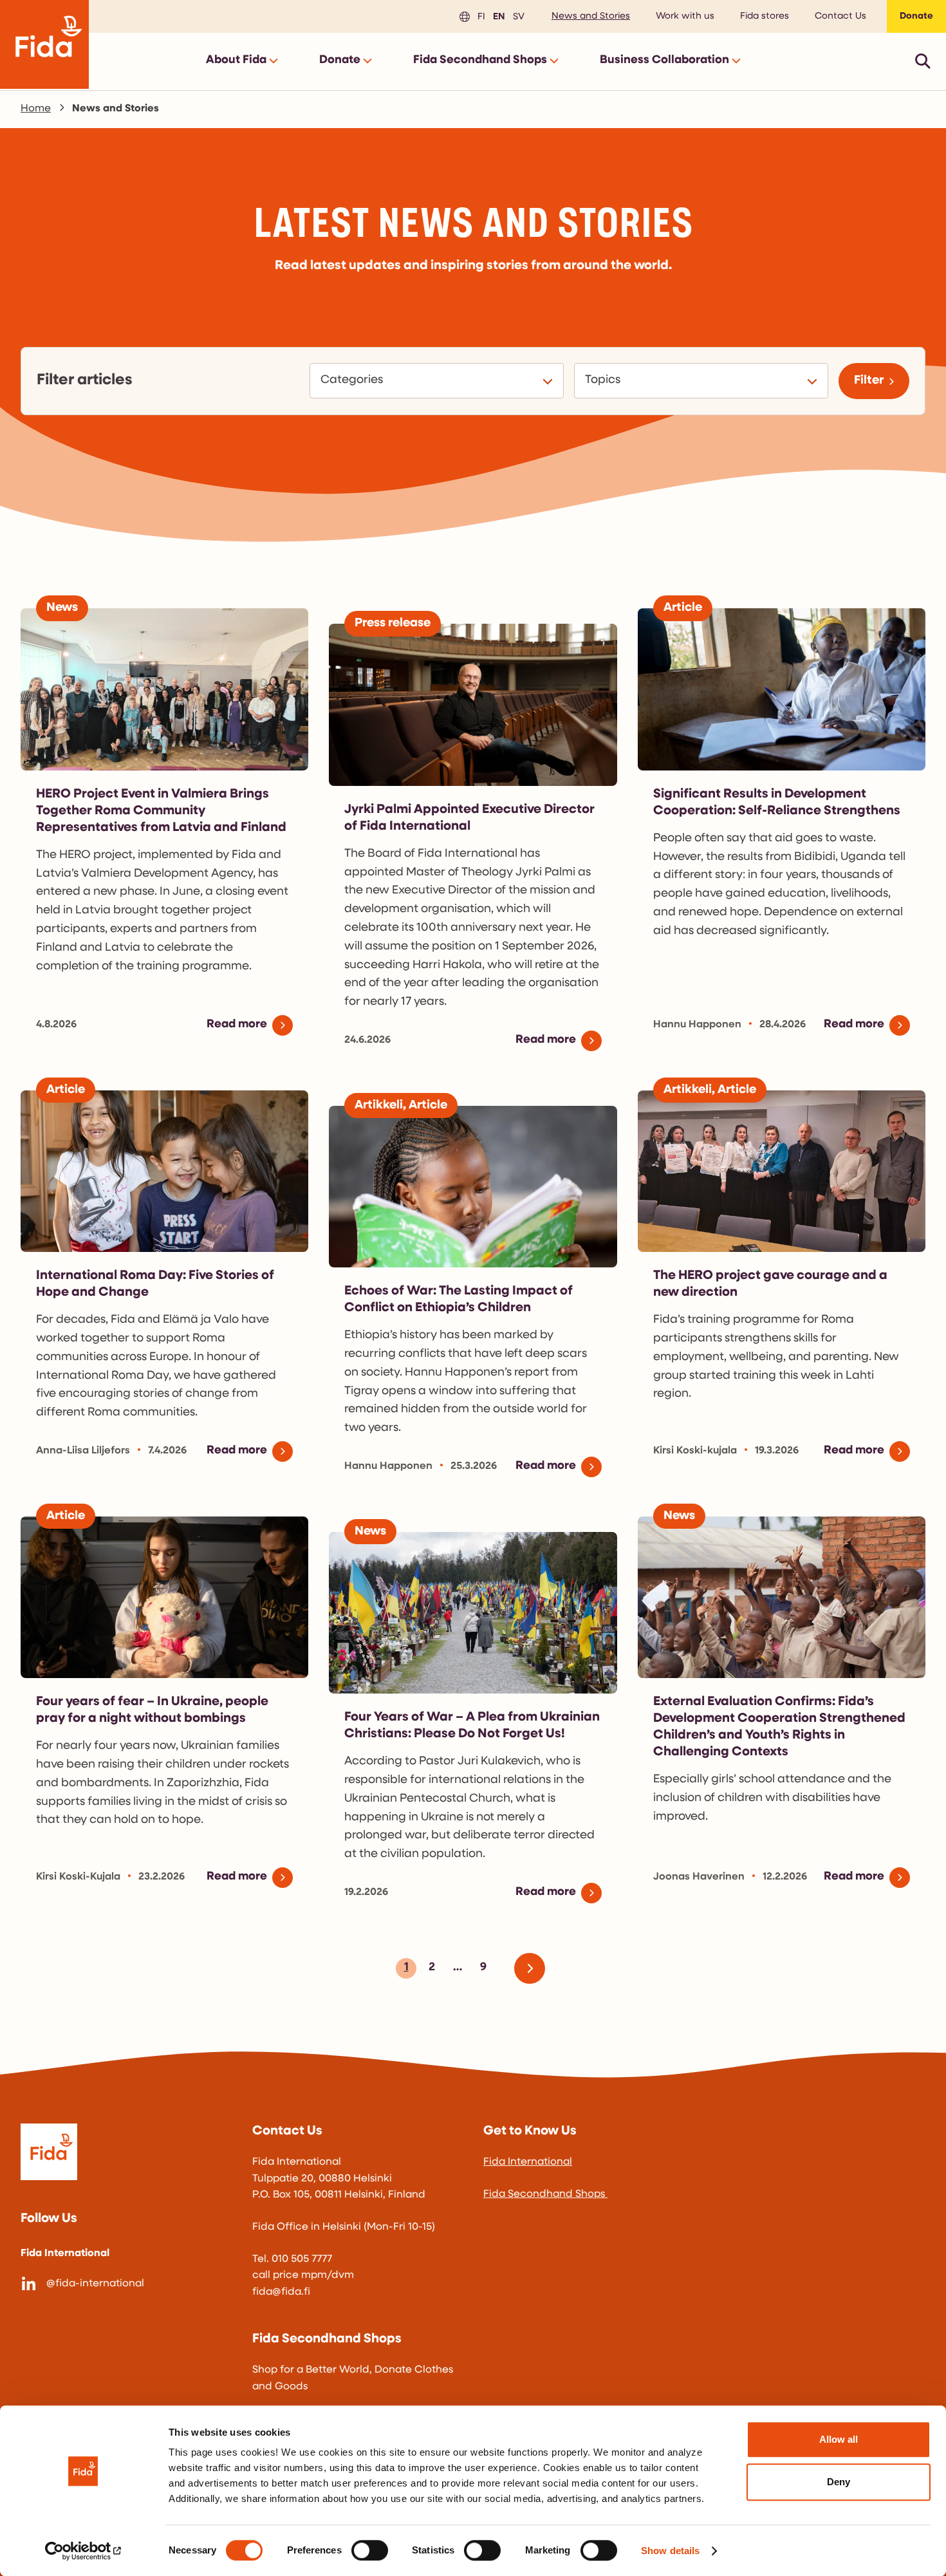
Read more (237, 1025)
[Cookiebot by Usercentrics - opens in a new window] (83, 2551)
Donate (916, 16)
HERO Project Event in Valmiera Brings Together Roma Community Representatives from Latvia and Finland (161, 811)
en (497, 16)
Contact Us (840, 16)
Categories (354, 380)
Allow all (839, 2439)
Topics (605, 380)
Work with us (685, 16)
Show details (670, 2551)
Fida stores (765, 16)
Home (36, 109)
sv (517, 16)
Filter (869, 381)
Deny (839, 2482)
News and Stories (591, 16)
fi (479, 16)
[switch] (370, 2550)
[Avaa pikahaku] (923, 61)
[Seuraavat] (535, 1968)
